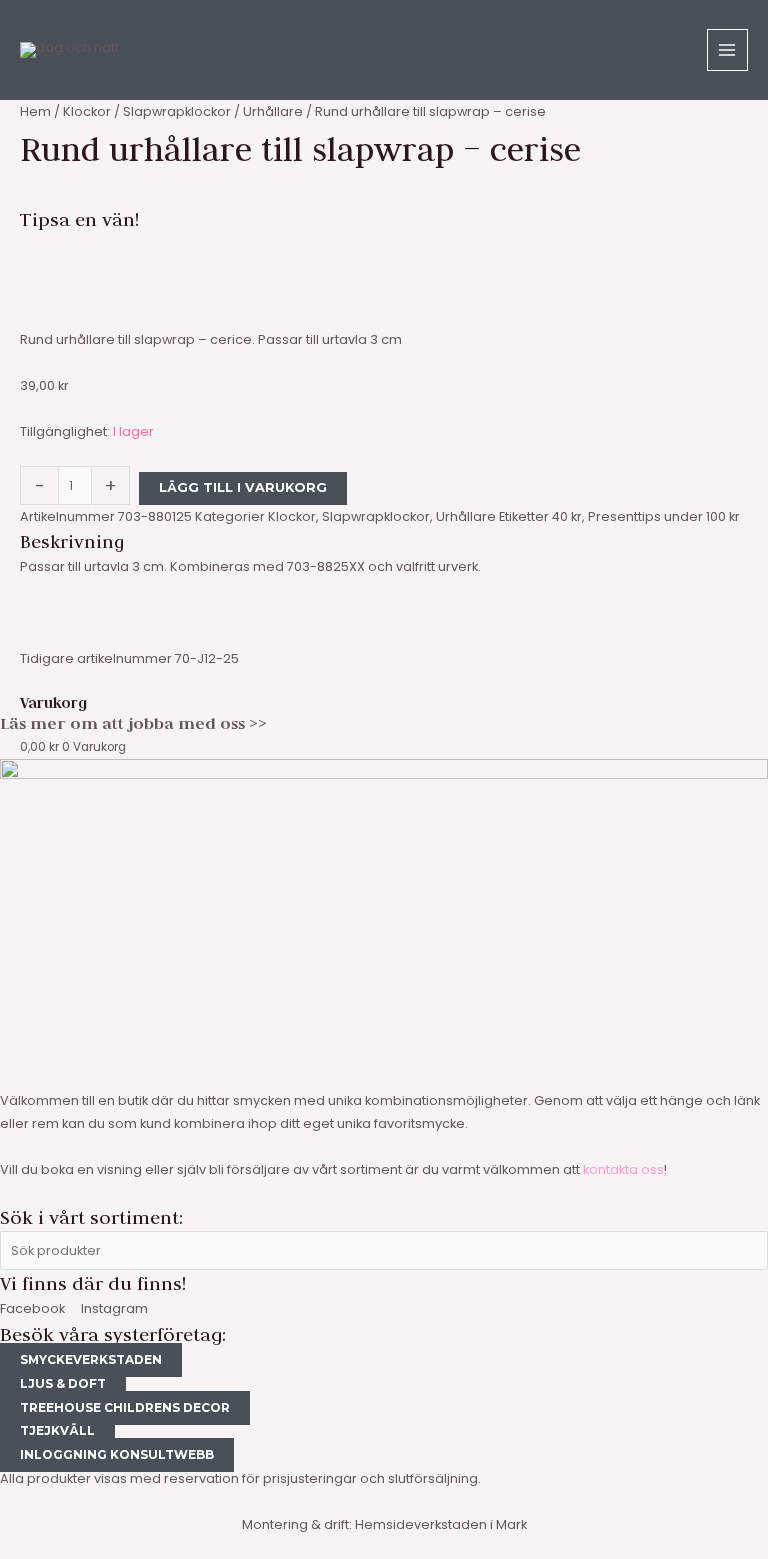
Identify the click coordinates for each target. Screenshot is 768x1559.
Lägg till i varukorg (243, 487)
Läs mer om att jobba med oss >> (133, 723)
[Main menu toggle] (727, 49)
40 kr (567, 516)
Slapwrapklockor (177, 111)
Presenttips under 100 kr (664, 516)
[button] (384, 245)
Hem (35, 111)
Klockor (87, 111)
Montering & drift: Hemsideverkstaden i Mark (384, 1524)
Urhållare (273, 111)
